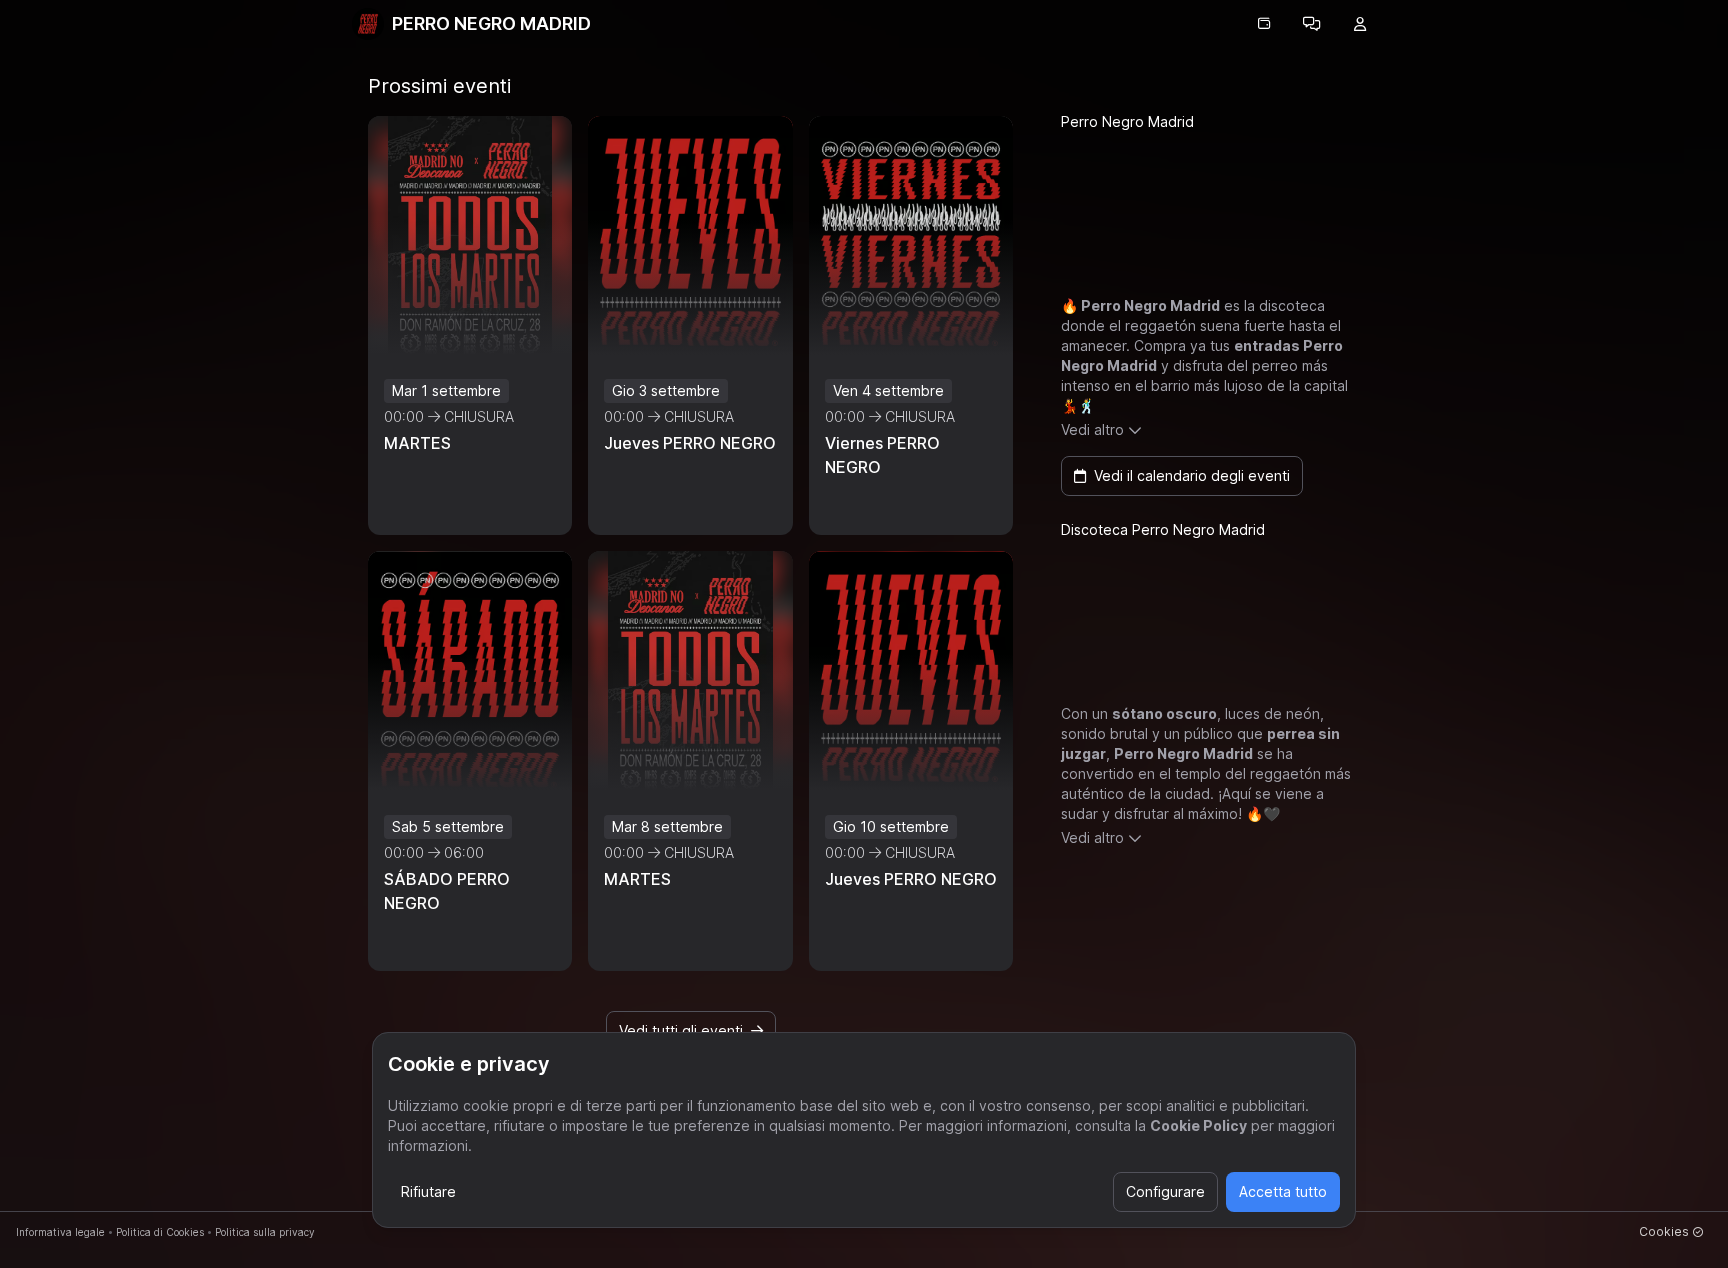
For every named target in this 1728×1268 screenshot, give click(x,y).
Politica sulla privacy (265, 1232)
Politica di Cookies (160, 1232)
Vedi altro (1092, 429)
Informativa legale (60, 1232)
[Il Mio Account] (1360, 24)
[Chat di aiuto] (1312, 24)
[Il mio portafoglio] (1264, 24)
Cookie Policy (1198, 1125)
